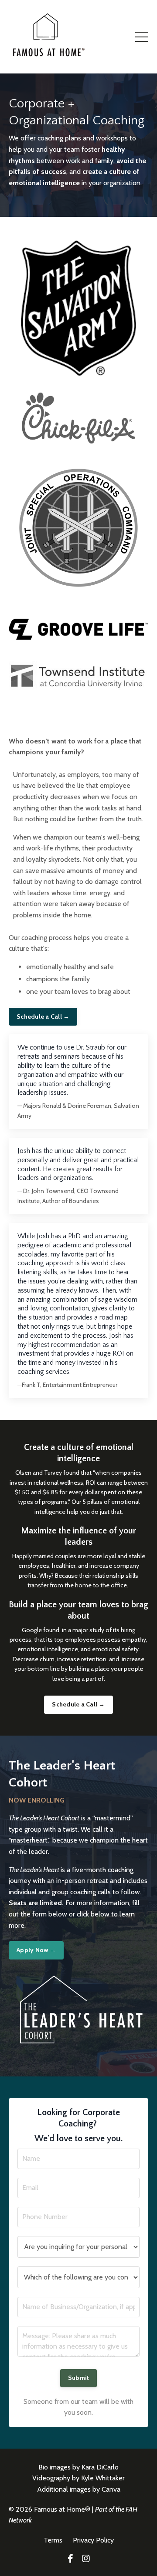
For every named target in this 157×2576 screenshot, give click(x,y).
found (51, 1630)
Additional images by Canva (79, 2489)
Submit (79, 2378)
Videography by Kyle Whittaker (78, 2478)
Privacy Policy (93, 2540)
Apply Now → (36, 1950)
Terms (54, 2540)
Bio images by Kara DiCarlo (78, 2467)
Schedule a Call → (43, 1016)
